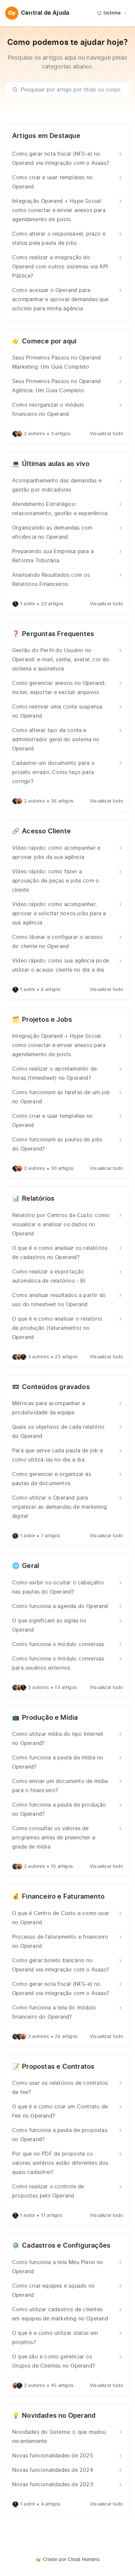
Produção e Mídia (50, 1718)
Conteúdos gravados (56, 1387)
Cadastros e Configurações (66, 2246)
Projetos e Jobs (47, 1020)
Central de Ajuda (45, 13)
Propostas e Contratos (58, 2067)
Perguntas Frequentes (58, 634)
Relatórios (38, 1199)
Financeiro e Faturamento (63, 1897)
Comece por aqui (49, 341)
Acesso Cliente (46, 831)
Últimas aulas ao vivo (56, 464)
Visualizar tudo (106, 434)
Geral (30, 1566)
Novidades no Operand (59, 2416)
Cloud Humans (84, 2560)
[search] (71, 90)
